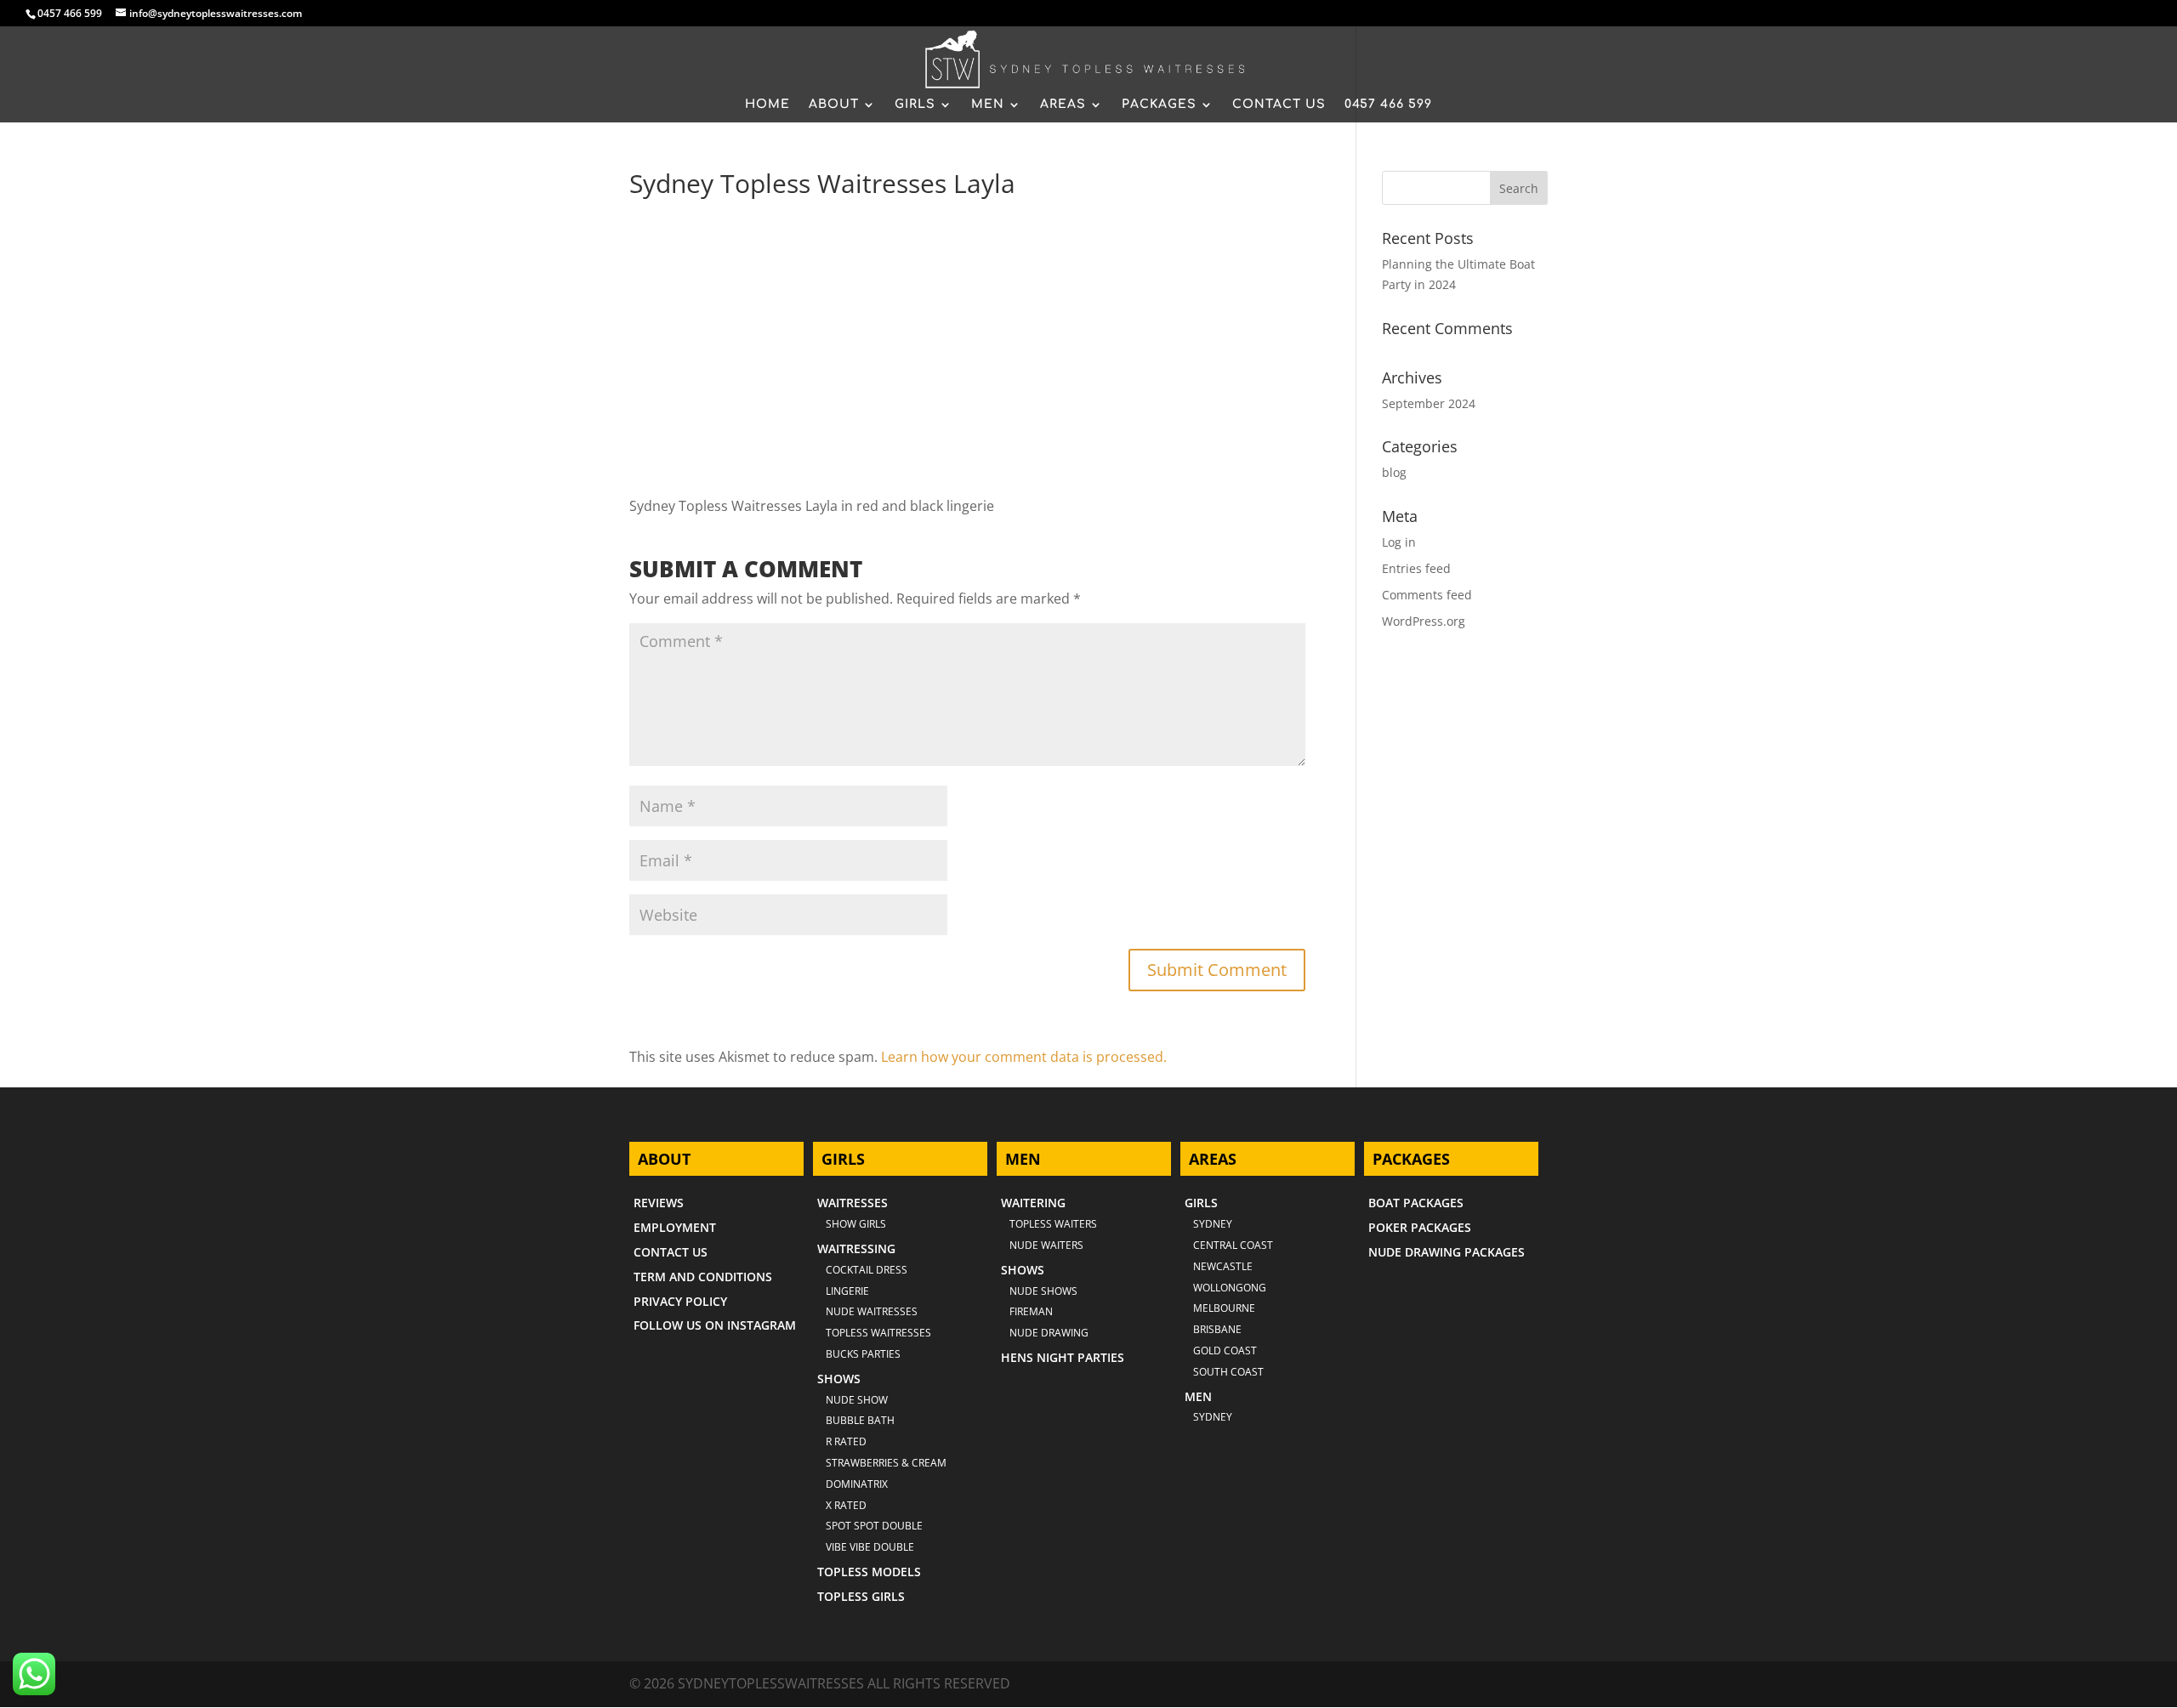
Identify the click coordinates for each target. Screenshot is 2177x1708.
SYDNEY (1213, 1417)
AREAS (1063, 105)
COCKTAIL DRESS (867, 1270)
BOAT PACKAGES (1416, 1203)
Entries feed (1416, 568)
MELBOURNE (1224, 1308)
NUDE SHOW (857, 1400)
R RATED (846, 1441)
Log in (1399, 542)
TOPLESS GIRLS (861, 1596)
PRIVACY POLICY (680, 1301)
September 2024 (1429, 403)
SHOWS (839, 1379)
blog (1394, 472)
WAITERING (1033, 1203)
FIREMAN (1031, 1311)
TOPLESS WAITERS (1053, 1224)
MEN (988, 105)
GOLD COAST (1225, 1351)
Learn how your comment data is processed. (1024, 1057)
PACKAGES (1159, 105)
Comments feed (1427, 595)
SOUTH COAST (1228, 1372)
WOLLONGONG (1230, 1288)
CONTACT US (1279, 105)
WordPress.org (1424, 621)
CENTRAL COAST (1233, 1245)
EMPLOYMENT (675, 1227)
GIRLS (915, 105)
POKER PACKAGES (1420, 1227)
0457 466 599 (70, 13)
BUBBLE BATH (860, 1420)
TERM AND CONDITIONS (703, 1277)
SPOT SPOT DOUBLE (874, 1526)
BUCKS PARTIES (863, 1354)
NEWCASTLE (1223, 1266)
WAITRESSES (853, 1203)
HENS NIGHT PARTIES (1063, 1357)
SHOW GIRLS (856, 1224)
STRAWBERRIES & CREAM (886, 1463)
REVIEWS (659, 1203)
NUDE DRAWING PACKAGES (1447, 1252)
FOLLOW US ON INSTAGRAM (715, 1325)
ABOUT (834, 105)
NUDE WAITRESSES (872, 1311)
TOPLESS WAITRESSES (878, 1333)
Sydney (1213, 1224)
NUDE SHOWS (1043, 1291)
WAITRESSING (856, 1248)
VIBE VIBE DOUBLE (870, 1547)
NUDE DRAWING (1049, 1333)
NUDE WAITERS (1046, 1245)
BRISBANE (1217, 1329)
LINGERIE (847, 1291)
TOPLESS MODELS (869, 1572)
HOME (767, 105)
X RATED (846, 1505)
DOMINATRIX (857, 1484)
